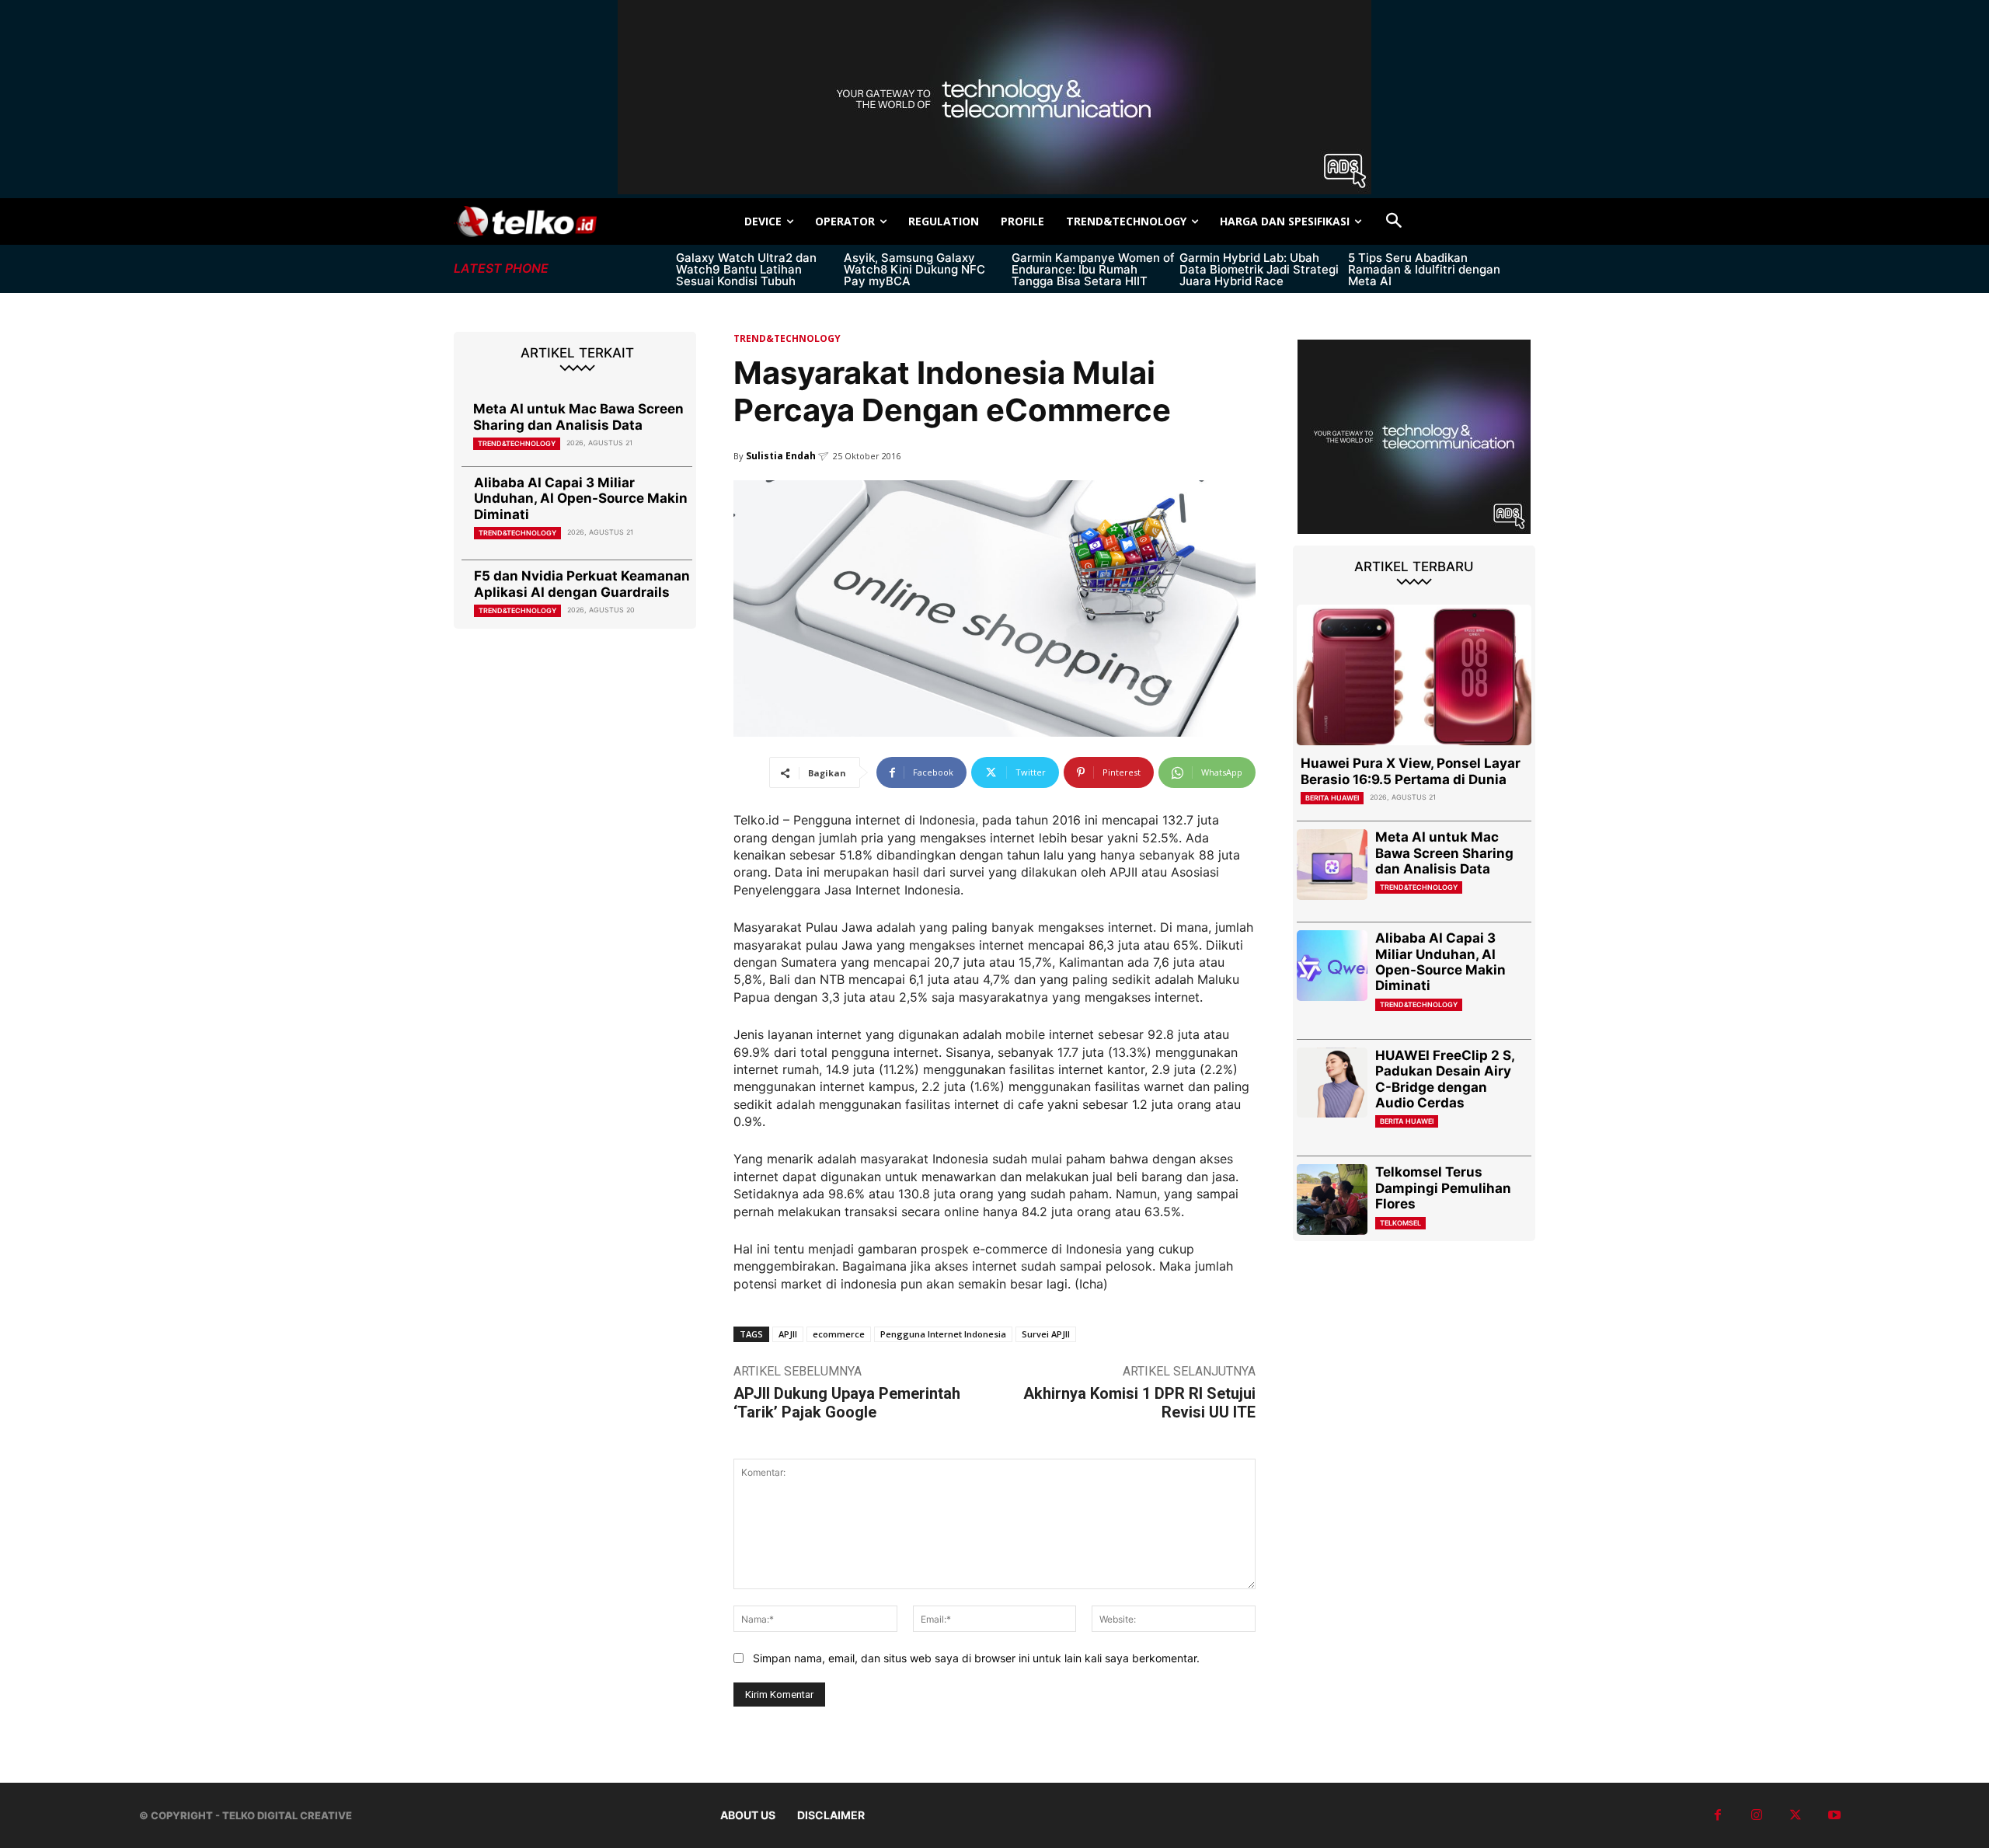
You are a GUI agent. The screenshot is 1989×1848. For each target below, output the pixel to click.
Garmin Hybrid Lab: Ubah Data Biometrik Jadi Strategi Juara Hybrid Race (1259, 269)
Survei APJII (1046, 1334)
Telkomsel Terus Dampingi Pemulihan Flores (1443, 1188)
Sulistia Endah (781, 456)
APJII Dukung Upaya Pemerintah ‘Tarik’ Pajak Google (847, 1403)
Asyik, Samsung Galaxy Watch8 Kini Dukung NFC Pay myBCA (914, 269)
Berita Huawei (1332, 798)
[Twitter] (1796, 1815)
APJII (788, 1334)
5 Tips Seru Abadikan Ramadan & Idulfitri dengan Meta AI (1424, 269)
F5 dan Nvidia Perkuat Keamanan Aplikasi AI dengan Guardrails (582, 584)
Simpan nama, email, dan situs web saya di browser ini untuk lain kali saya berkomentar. (976, 1658)
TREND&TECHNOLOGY (517, 443)
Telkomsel (1400, 1223)
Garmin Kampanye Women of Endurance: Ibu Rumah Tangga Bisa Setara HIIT (1093, 269)
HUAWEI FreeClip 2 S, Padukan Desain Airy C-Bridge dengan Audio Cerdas (1445, 1079)
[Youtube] (1834, 1815)
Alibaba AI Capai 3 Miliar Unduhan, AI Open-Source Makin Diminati (581, 499)
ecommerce (839, 1334)
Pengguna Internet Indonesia (943, 1334)
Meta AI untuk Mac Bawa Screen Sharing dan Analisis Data (578, 417)
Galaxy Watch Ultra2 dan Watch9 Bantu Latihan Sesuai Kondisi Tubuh (746, 269)
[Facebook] (1718, 1815)
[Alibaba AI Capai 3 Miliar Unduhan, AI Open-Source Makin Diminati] (1332, 966)
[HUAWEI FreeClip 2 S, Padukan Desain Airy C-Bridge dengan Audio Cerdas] (1332, 1083)
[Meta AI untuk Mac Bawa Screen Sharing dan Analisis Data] (1332, 865)
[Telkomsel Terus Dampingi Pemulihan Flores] (1332, 1199)
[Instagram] (1757, 1815)
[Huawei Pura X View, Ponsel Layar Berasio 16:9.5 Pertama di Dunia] (1414, 675)
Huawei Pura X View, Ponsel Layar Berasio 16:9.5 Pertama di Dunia (1411, 771)
